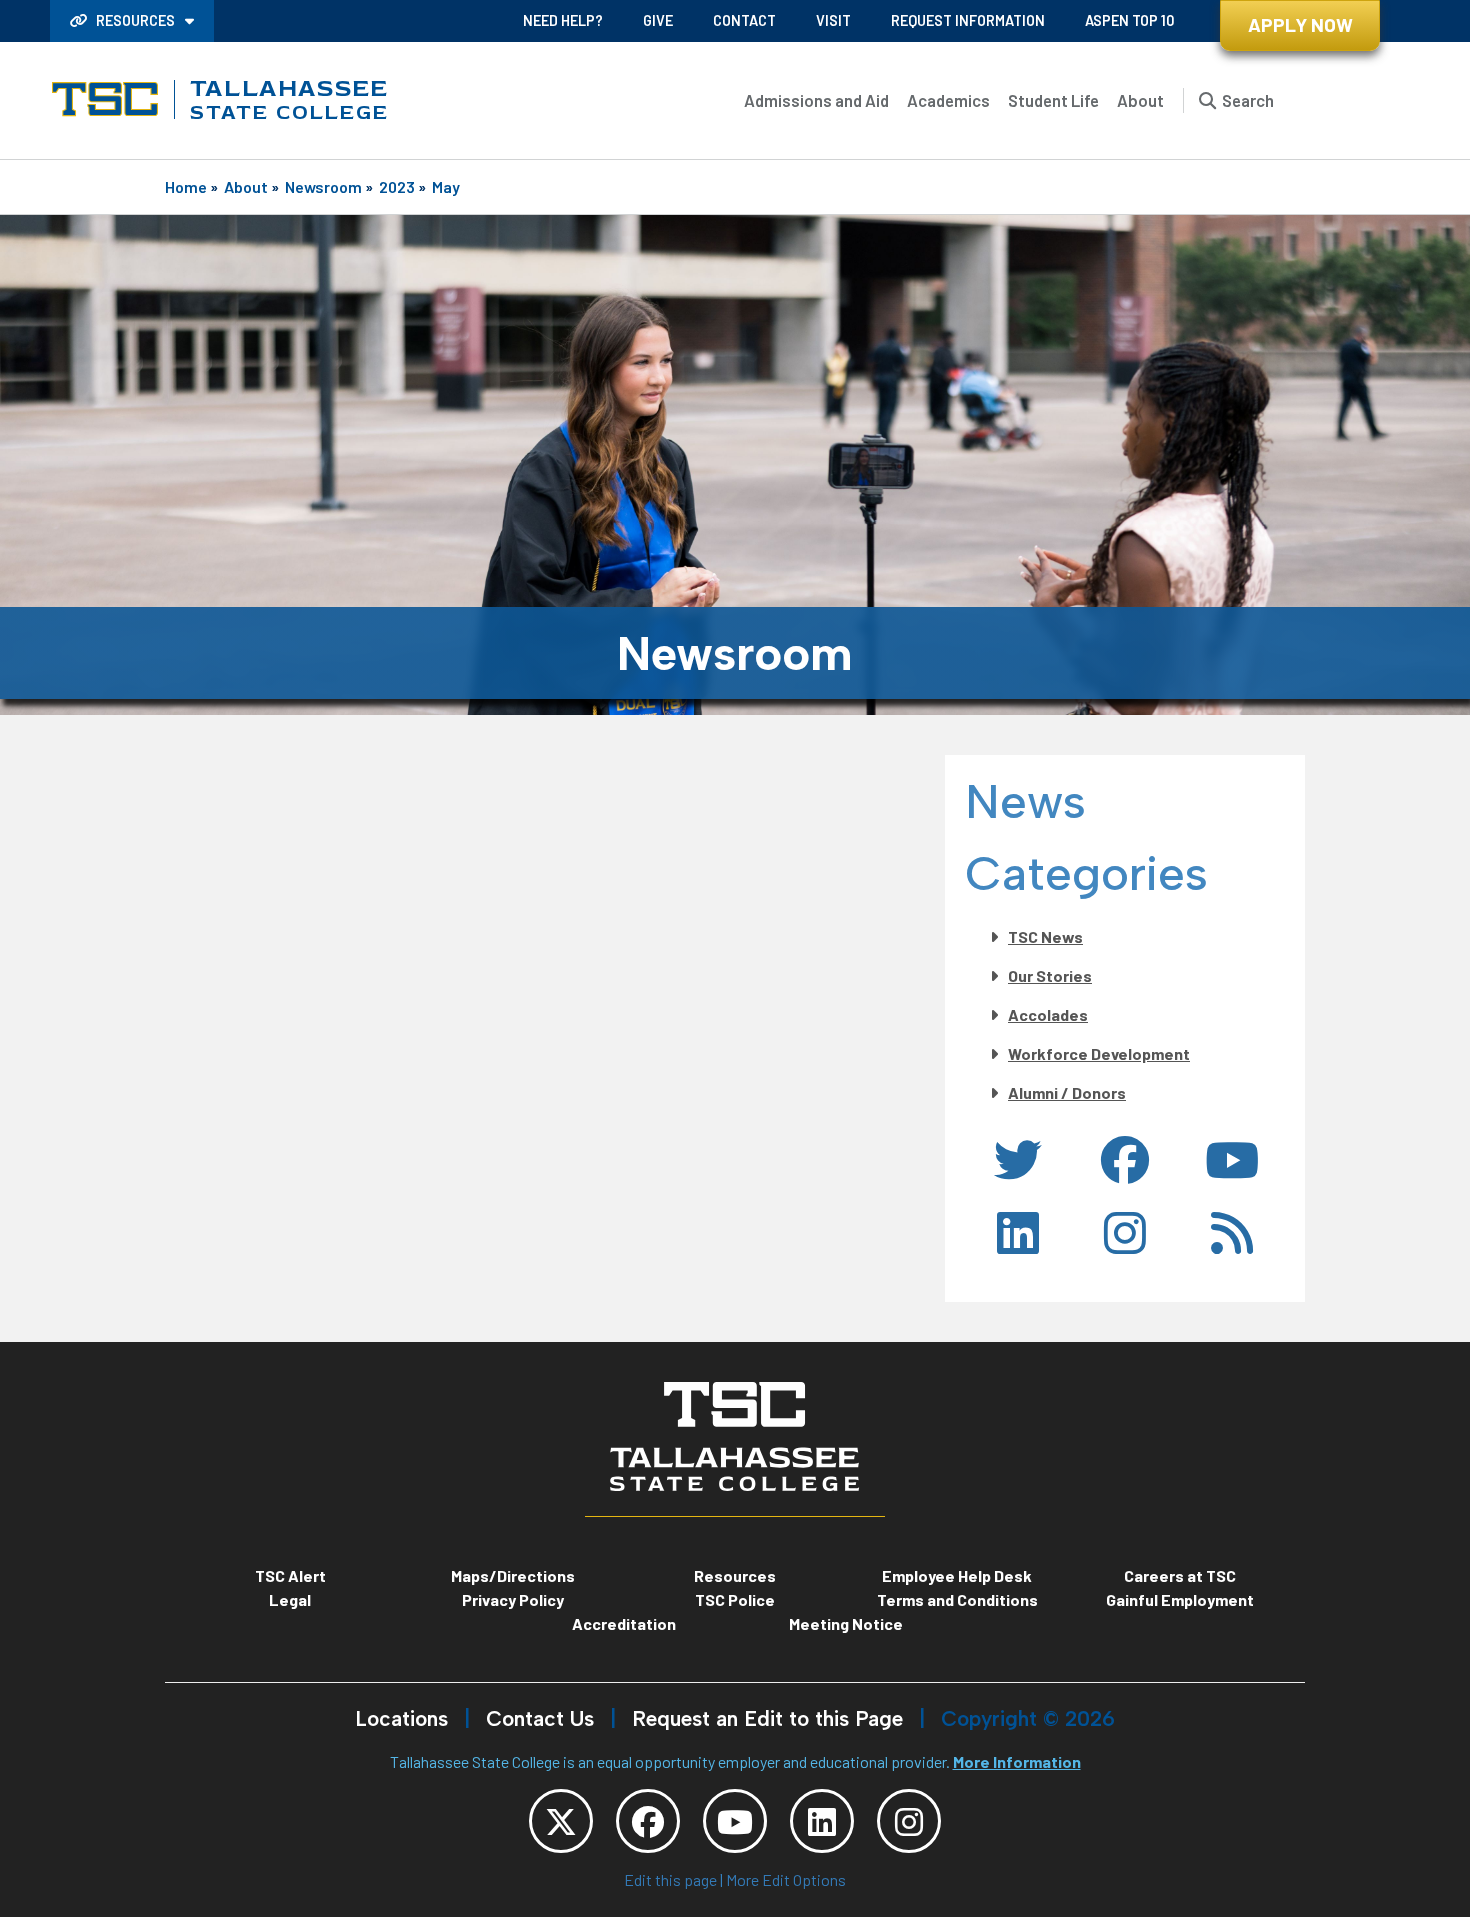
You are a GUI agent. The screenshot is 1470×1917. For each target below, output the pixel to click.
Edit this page (670, 1879)
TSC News (1045, 936)
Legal (290, 1599)
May (446, 186)
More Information (1017, 1761)
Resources (135, 20)
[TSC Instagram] (909, 1821)
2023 (397, 186)
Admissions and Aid (816, 100)
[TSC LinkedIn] (822, 1821)
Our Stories (1050, 975)
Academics (948, 100)
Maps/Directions (513, 1575)
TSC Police (735, 1599)
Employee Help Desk (957, 1575)
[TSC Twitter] (561, 1821)
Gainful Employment (1180, 1599)
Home (186, 186)
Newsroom (323, 186)
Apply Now (1300, 24)
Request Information (968, 20)
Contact (744, 20)
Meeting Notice (846, 1623)
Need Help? (563, 20)
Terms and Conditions (957, 1599)
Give (658, 20)
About (1140, 100)
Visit (833, 20)
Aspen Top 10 (1129, 20)
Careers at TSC (1180, 1575)
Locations (401, 1718)
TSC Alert (290, 1575)
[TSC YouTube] (735, 1821)
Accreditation (624, 1623)
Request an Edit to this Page (767, 1718)
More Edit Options (786, 1879)
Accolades (1048, 1014)
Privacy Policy (513, 1599)
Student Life (1053, 100)
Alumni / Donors (1067, 1092)
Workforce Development (1099, 1053)
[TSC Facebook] (648, 1821)
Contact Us (540, 1718)
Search (1248, 100)
